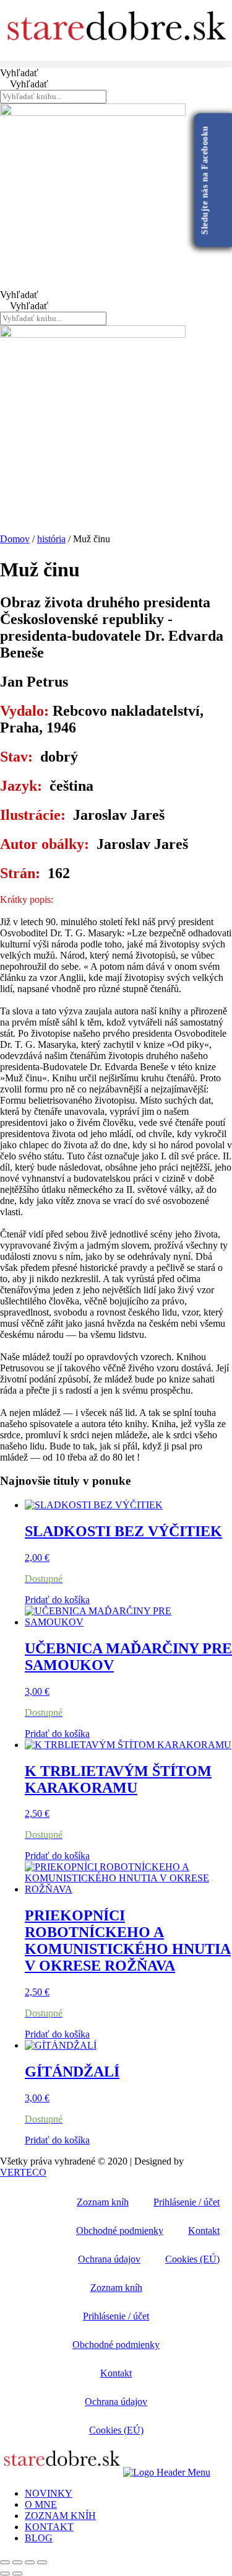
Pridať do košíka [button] (57, 1600)
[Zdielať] (30, 2562)
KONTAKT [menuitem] (49, 2527)
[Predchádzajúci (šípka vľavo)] (5, 2574)
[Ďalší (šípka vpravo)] (17, 2574)
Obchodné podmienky (120, 2231)
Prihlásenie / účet (187, 2202)
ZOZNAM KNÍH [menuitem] (60, 2516)
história (51, 539)
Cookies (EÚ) (192, 2259)
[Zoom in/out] (5, 2562)
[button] (116, 64)
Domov (15, 539)
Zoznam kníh (103, 2202)
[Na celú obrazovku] (17, 2562)
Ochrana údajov (109, 2259)
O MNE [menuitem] (41, 2504)
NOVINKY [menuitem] (49, 2493)
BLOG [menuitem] (39, 2538)
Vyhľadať (19, 73)
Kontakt (204, 2231)
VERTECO (23, 2172)
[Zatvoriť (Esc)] (42, 2562)
